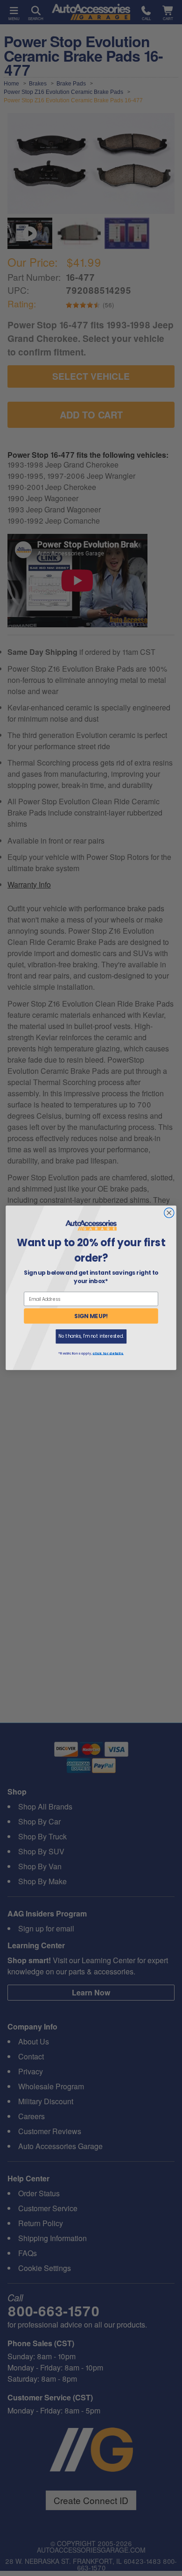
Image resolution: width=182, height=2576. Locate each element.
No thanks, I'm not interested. (91, 1337)
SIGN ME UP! (91, 1316)
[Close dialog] (169, 1213)
